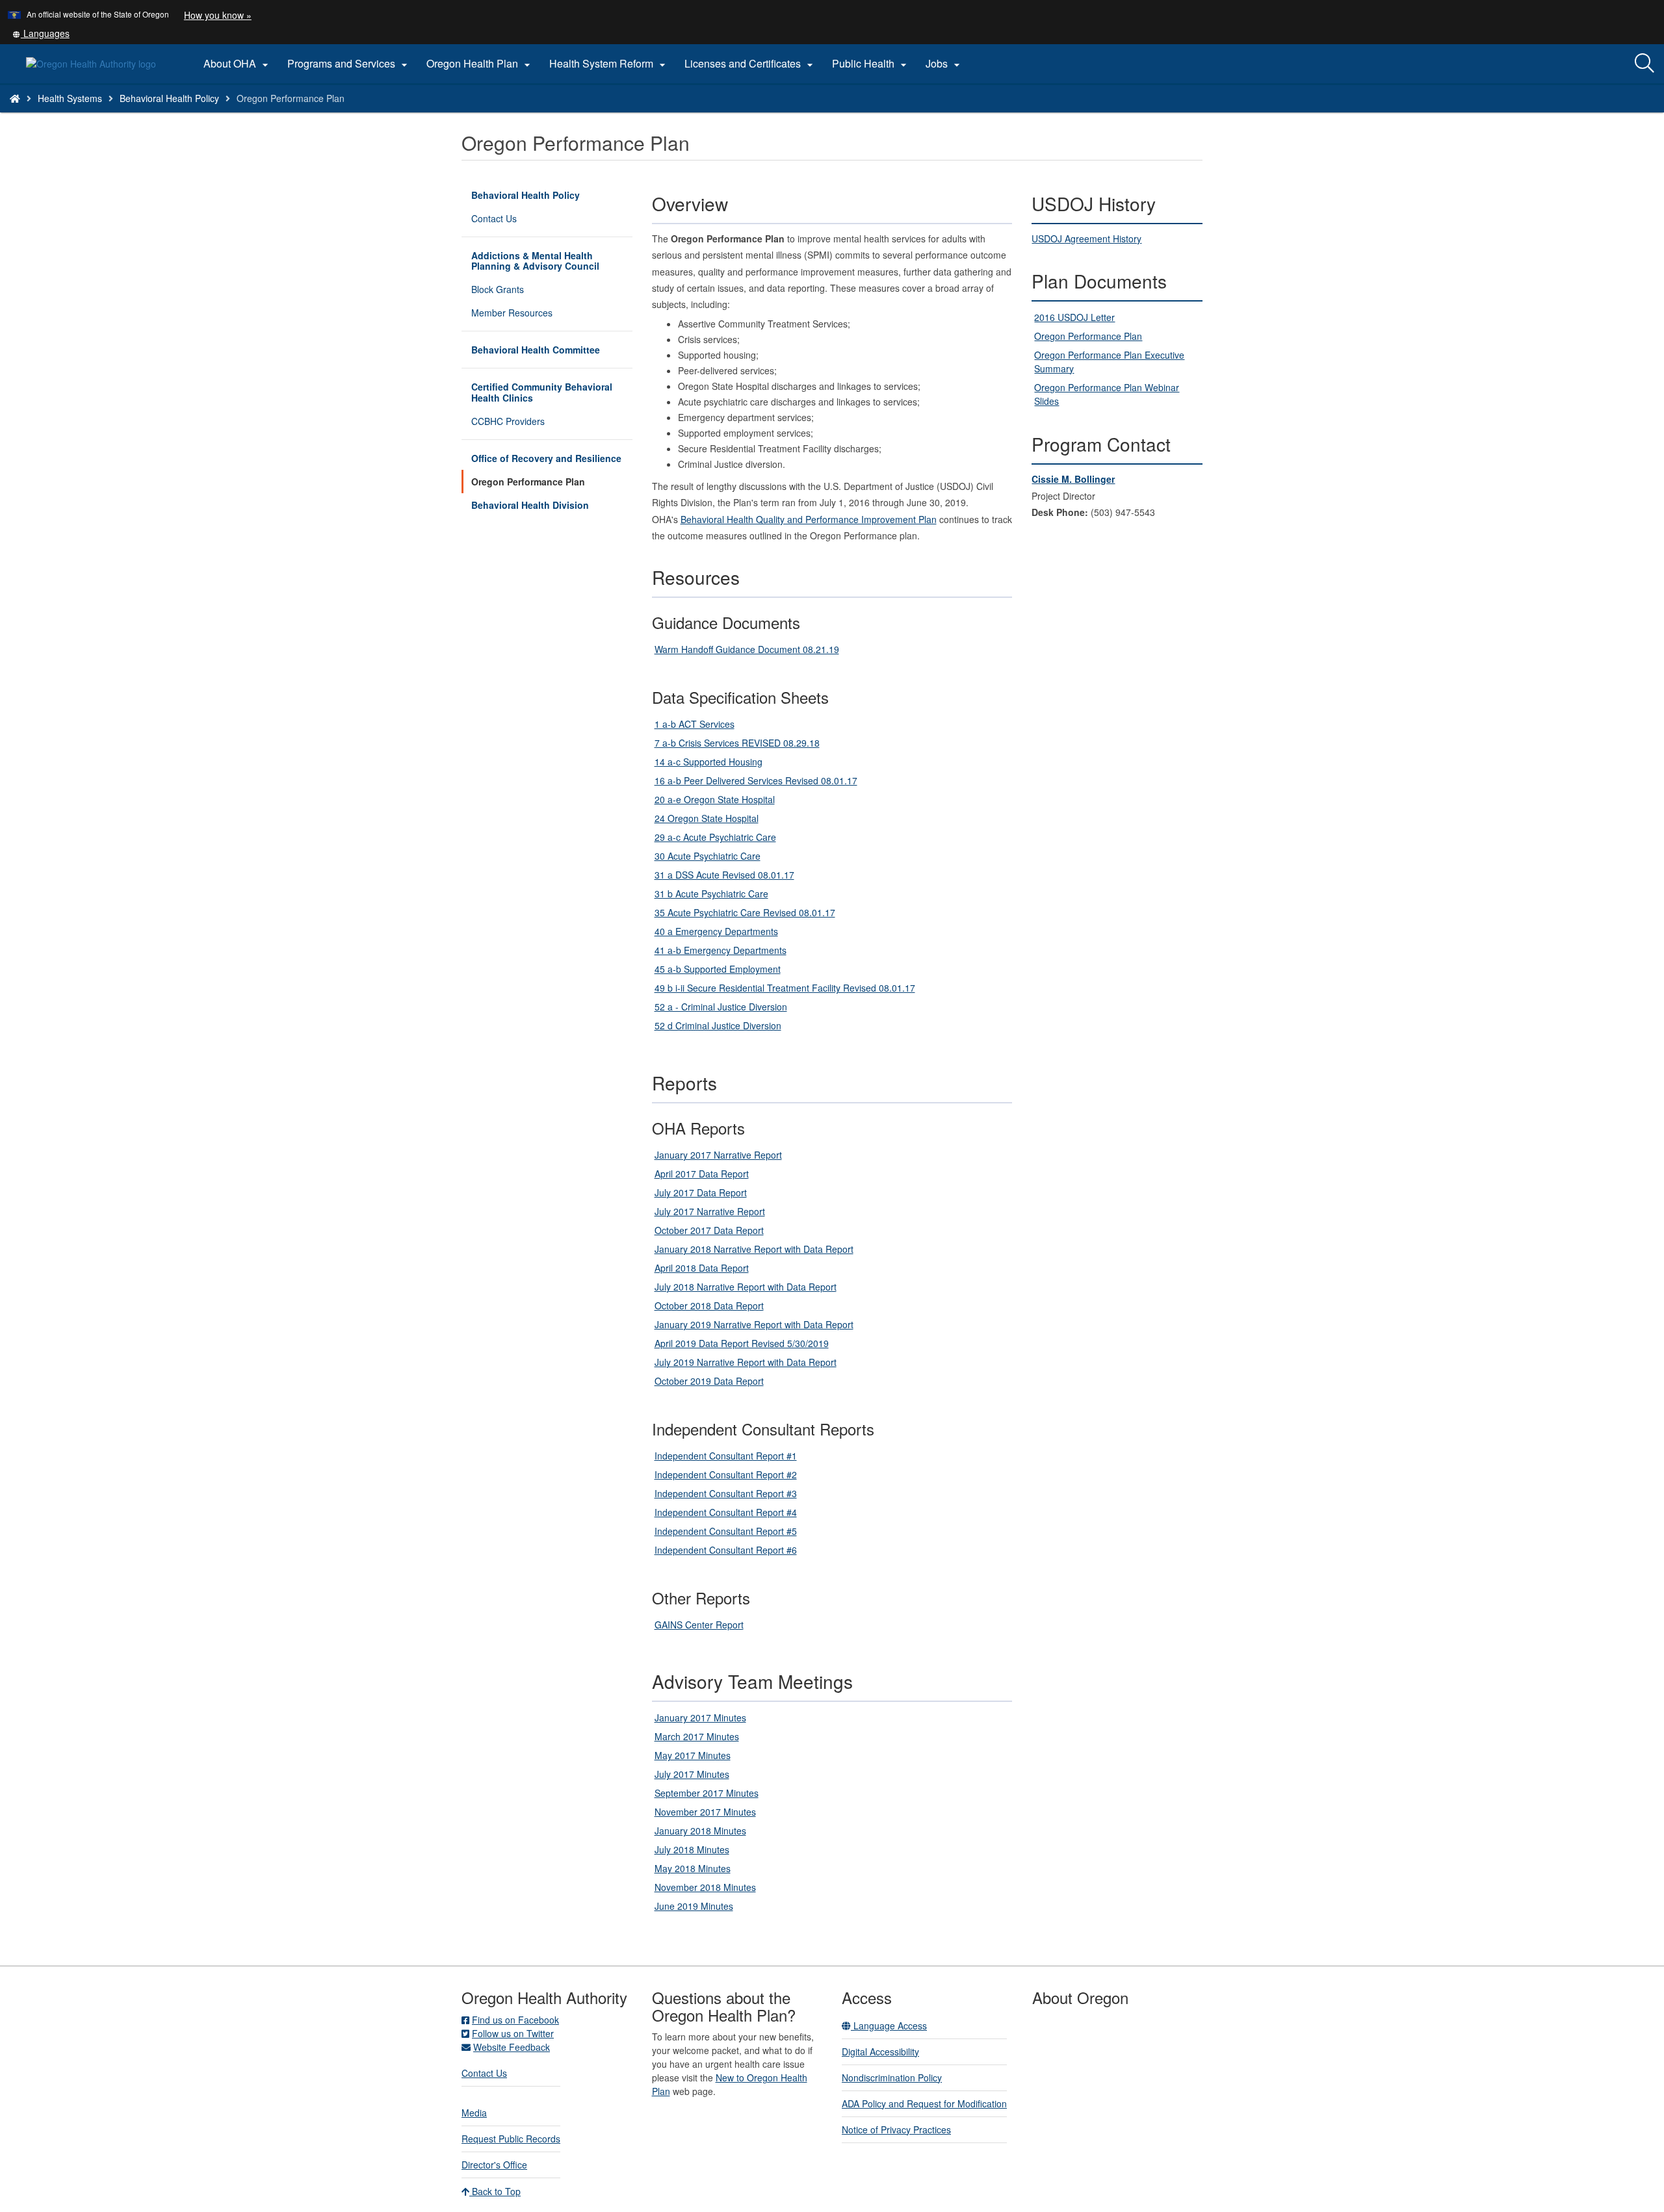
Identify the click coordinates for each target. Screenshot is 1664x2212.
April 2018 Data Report (702, 1268)
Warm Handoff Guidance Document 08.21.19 (747, 649)
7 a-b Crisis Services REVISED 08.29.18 (737, 743)
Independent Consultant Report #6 (726, 1550)
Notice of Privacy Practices (896, 2129)
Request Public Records (511, 2139)
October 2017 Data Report (709, 1230)
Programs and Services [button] (349, 64)
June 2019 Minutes (694, 1906)
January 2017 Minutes (700, 1717)
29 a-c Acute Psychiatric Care (715, 837)
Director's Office (494, 2165)
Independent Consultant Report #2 (726, 1474)
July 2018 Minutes (692, 1849)
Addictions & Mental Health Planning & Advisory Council (535, 261)
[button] (41, 33)
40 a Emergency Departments (716, 931)
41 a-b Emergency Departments (721, 950)
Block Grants (498, 289)
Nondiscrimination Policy (892, 2077)
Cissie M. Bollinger (1073, 479)
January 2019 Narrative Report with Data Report (754, 1324)
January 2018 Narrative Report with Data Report (754, 1249)
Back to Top (495, 2191)
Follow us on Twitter (513, 2033)
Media (474, 2113)
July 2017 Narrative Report (710, 1211)
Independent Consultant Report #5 (726, 1531)
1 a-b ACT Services (695, 724)
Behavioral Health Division (530, 505)
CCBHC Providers (508, 421)
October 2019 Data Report (709, 1381)
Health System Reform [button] (609, 64)
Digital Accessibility (880, 2051)
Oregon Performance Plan (528, 482)
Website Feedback (512, 2047)
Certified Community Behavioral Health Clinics (542, 392)
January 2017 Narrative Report (718, 1155)
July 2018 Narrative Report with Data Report (746, 1287)
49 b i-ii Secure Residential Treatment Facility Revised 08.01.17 (785, 988)
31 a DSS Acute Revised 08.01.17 (724, 875)
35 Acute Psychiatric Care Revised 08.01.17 (745, 912)
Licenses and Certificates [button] (750, 64)
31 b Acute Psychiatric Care (711, 894)
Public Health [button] (871, 64)
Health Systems (70, 98)
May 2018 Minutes (693, 1868)
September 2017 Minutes (707, 1793)
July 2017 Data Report (701, 1192)
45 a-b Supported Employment (718, 969)
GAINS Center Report (699, 1625)
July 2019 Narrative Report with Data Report (746, 1362)
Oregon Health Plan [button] (480, 64)
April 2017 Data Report (702, 1174)
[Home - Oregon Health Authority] (15, 98)
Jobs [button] (944, 64)
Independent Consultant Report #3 (726, 1493)
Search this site (219, 115)
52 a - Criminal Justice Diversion (721, 1007)
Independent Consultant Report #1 (726, 1456)
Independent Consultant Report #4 (726, 1512)
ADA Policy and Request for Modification (924, 2103)
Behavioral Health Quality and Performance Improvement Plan (809, 519)
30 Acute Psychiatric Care (708, 856)
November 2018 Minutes (705, 1887)
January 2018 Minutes (700, 1831)
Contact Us (494, 218)
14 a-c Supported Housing (708, 762)
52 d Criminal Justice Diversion (718, 1025)
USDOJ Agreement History (1086, 238)
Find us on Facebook (515, 2020)
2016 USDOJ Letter (1074, 317)
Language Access (889, 2026)
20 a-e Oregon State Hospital (715, 799)
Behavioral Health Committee (536, 350)
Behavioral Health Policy (169, 98)
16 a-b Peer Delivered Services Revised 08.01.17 (756, 780)
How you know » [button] (218, 15)
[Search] (1644, 64)
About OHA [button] (238, 64)
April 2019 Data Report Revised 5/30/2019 (742, 1343)
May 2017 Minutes (693, 1755)
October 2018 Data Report (709, 1305)
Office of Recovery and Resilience (546, 458)
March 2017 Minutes (697, 1736)
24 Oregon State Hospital (707, 818)
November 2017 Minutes (705, 1812)
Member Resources (512, 313)
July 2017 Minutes (692, 1774)
